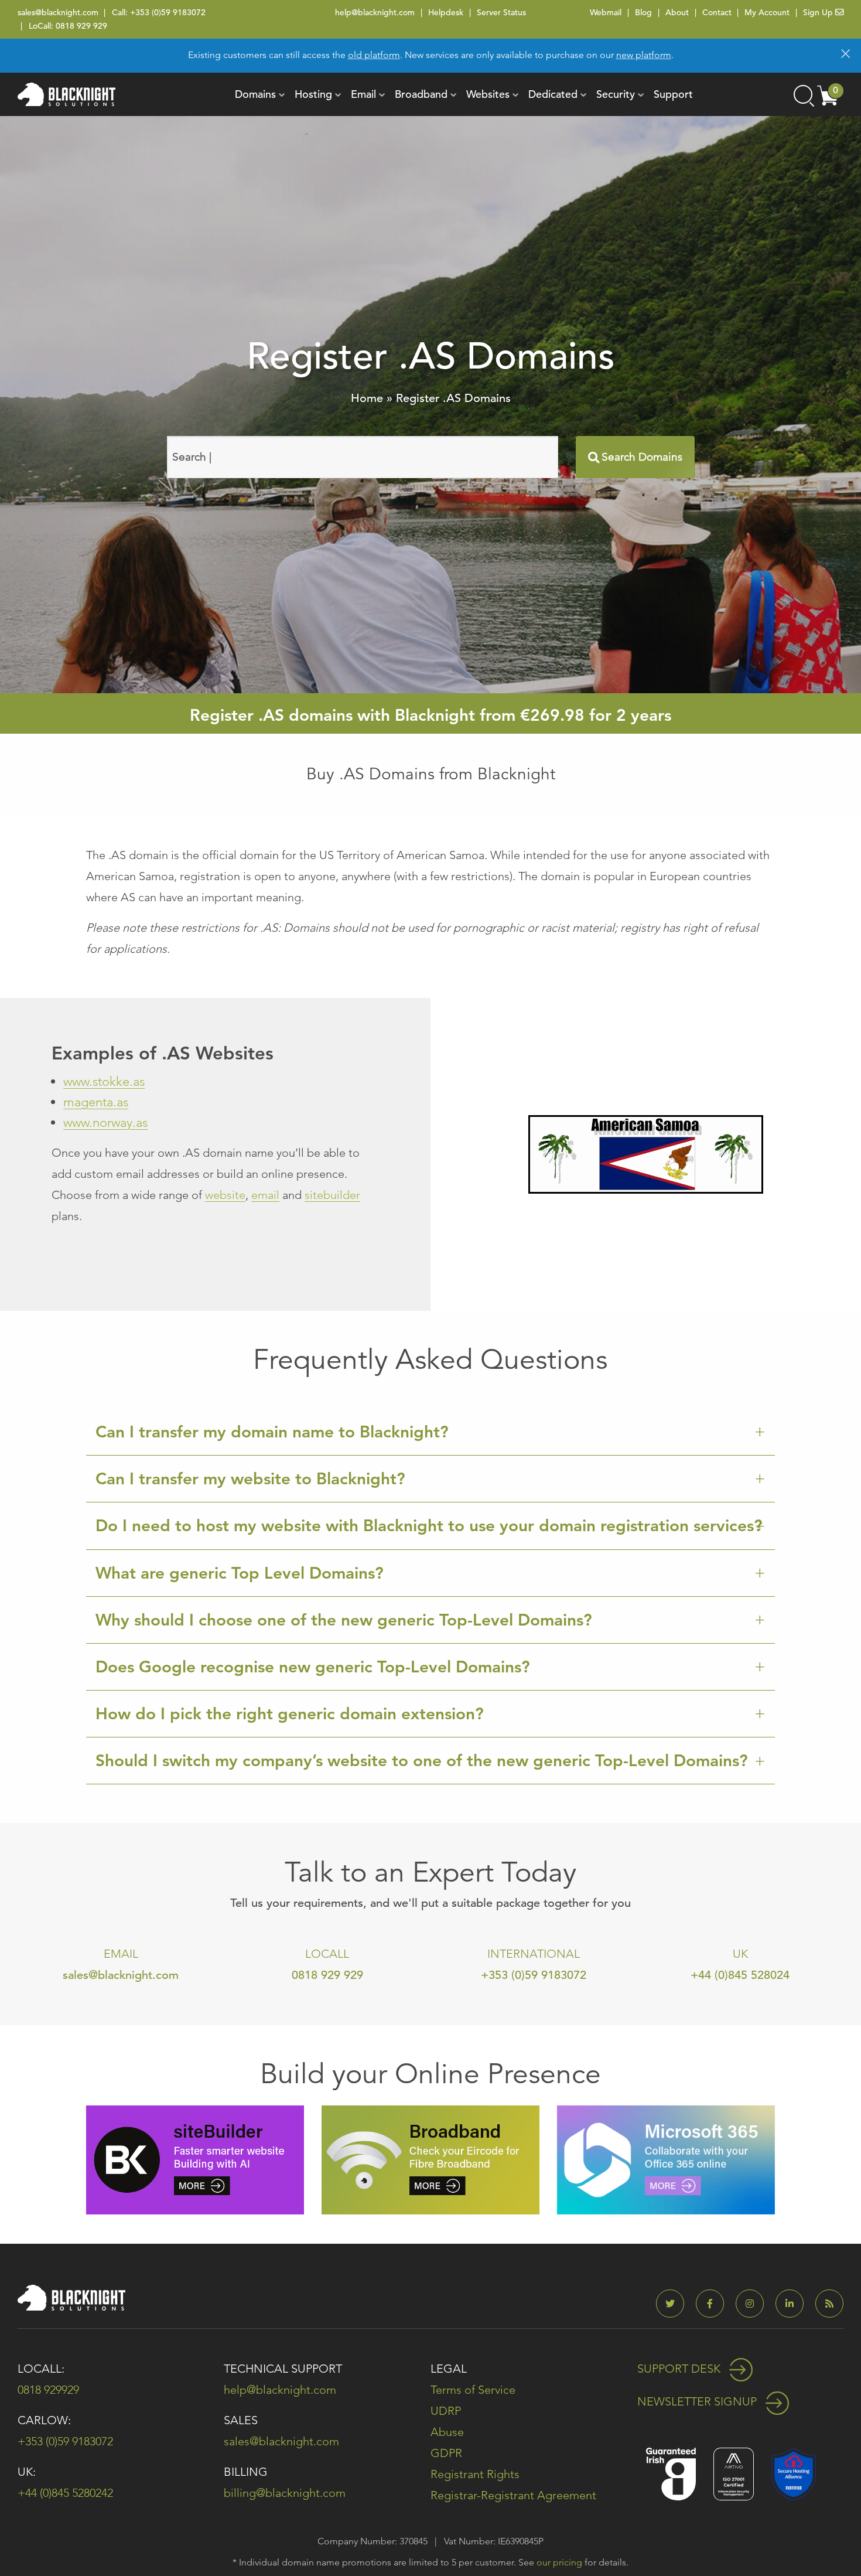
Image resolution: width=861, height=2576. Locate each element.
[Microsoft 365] (666, 2159)
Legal (449, 2369)
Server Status (501, 12)
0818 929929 (48, 2390)
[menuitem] (255, 94)
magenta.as (96, 1102)
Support (673, 94)
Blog (643, 12)
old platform (374, 55)
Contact (717, 12)
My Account (767, 12)
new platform (644, 55)
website (225, 1195)
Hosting (313, 94)
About (677, 12)
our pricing (559, 2562)
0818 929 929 (81, 26)
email (265, 1195)
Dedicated (553, 94)
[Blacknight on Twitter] (675, 2304)
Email (363, 94)
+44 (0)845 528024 (740, 1975)
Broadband (421, 94)
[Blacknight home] (66, 94)
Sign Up (819, 12)
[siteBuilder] (195, 2159)
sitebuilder (332, 1195)
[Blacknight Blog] (829, 2304)
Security (616, 94)
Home (367, 398)
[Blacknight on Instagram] (754, 2304)
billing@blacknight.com (285, 2493)
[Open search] (803, 94)
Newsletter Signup (698, 2401)
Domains (255, 94)
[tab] (430, 1432)
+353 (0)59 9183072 (168, 12)
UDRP (446, 2411)
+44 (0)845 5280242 (65, 2493)
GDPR (446, 2453)
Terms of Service (473, 2390)
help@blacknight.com (375, 12)
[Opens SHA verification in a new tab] (794, 2473)
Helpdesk (446, 12)
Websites (488, 94)
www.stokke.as (104, 1081)
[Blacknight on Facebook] (715, 2304)
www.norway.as (105, 1122)
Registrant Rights (475, 2474)
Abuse (447, 2432)
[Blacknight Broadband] (430, 2159)
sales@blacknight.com (58, 12)
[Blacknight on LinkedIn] (794, 2304)
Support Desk (680, 2369)
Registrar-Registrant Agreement (513, 2495)
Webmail (606, 12)
